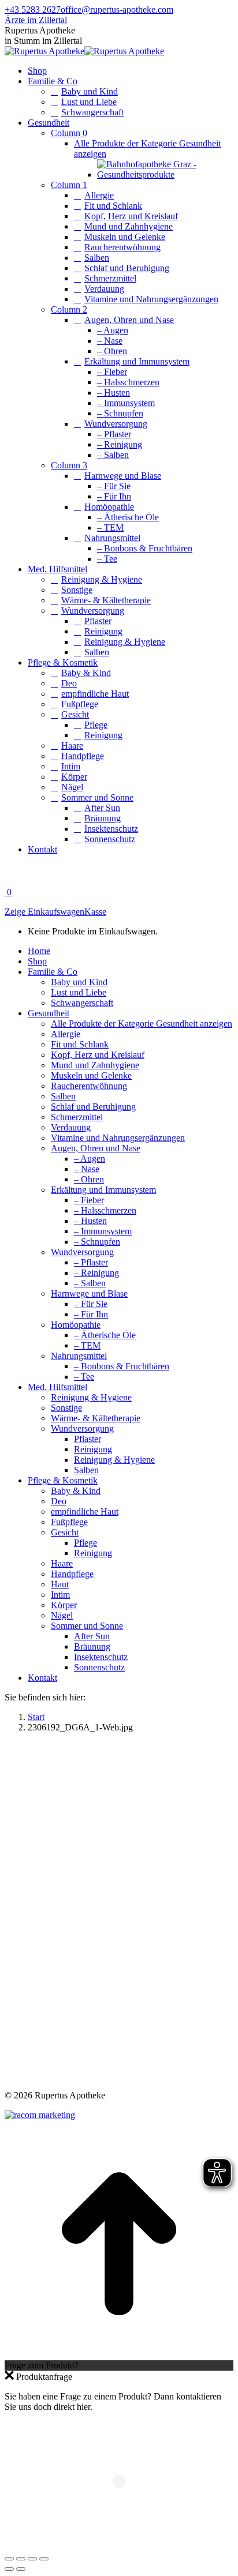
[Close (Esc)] (9, 2559)
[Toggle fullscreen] (32, 2559)
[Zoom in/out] (44, 2559)
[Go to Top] (119, 2355)
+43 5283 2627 (33, 10)
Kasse (95, 912)
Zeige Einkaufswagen (44, 912)
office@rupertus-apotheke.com (117, 10)
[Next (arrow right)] (21, 2569)
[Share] (21, 2559)
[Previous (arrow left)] (9, 2569)
